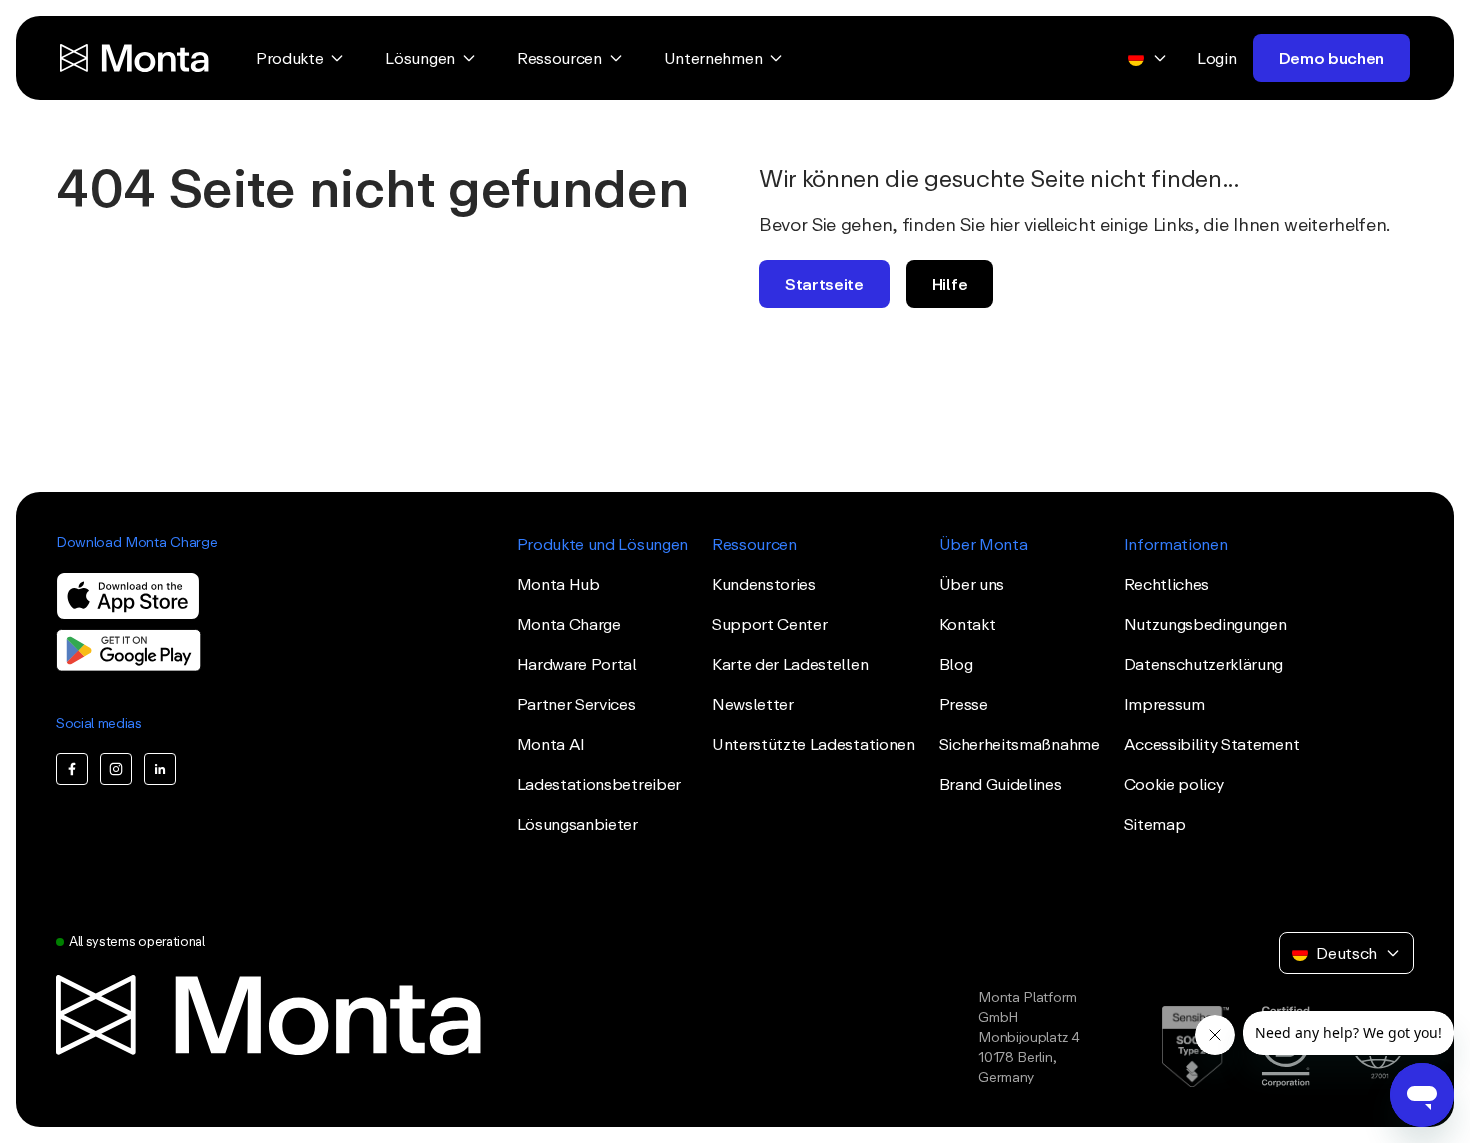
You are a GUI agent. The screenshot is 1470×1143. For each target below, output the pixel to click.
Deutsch (1346, 953)
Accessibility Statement (1212, 744)
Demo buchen (1331, 58)
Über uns (971, 584)
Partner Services (576, 704)
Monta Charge (569, 624)
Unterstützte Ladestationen (813, 744)
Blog (956, 664)
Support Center (770, 624)
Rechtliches (1166, 584)
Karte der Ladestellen (790, 664)
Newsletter (753, 704)
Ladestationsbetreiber (599, 784)
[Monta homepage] (136, 58)
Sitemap (1155, 824)
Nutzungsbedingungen (1205, 624)
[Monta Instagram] (116, 769)
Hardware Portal (577, 664)
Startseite (824, 284)
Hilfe (949, 284)
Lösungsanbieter (577, 824)
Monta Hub (558, 584)
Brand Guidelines (1000, 784)
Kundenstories (764, 584)
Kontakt (967, 624)
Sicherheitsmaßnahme (1019, 744)
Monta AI (551, 744)
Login (1216, 58)
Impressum (1164, 704)
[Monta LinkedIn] (160, 769)
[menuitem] (300, 58)
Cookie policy (1174, 784)
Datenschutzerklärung (1204, 664)
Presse (963, 704)
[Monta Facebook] (72, 769)
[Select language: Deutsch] (1148, 58)
